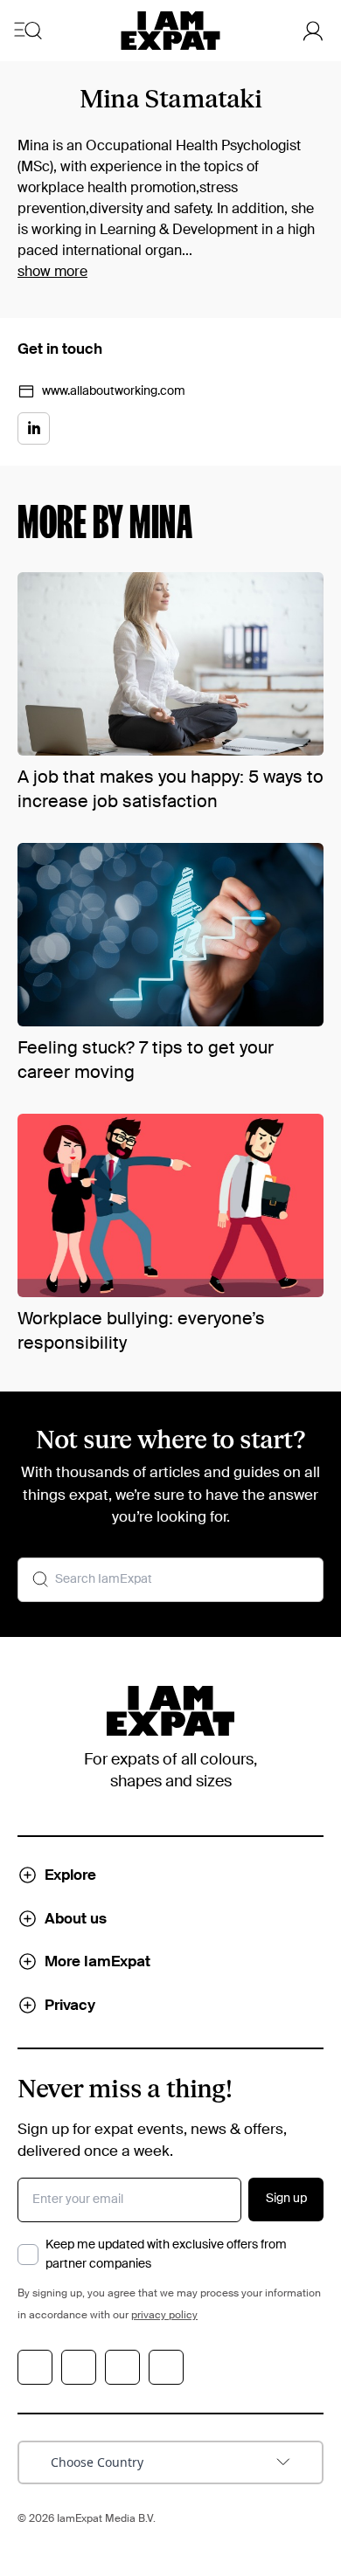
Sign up (286, 2199)
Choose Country (97, 2462)
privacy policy (164, 2316)
